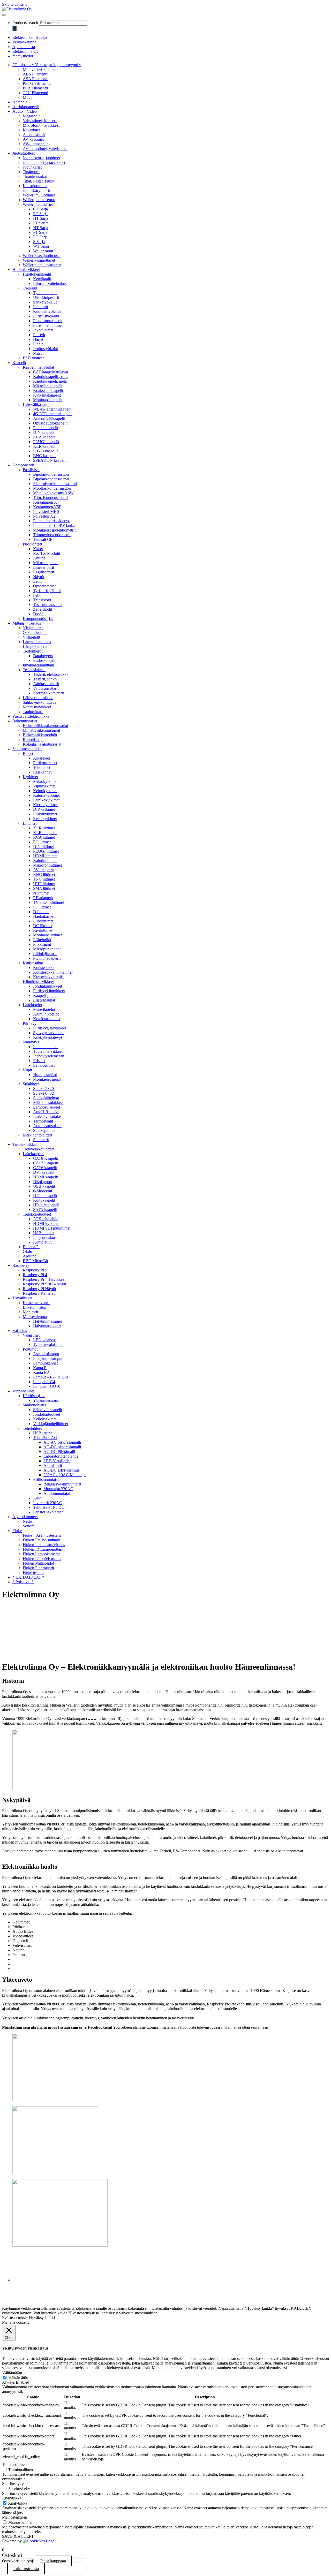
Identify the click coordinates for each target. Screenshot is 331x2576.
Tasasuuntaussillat (48, 605)
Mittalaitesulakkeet (48, 1103)
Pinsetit (39, 335)
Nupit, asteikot (45, 1075)
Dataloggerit (43, 656)
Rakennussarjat (25, 721)
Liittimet (30, 823)
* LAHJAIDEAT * (28, 1577)
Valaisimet (31, 1335)
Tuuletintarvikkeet (48, 1051)
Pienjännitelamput (48, 1358)
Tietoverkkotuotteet (39, 1149)
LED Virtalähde (57, 1461)
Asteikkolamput (46, 1354)
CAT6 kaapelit (45, 1168)
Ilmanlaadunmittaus (39, 665)
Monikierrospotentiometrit (54, 530)
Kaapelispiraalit (46, 995)
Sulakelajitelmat (46, 1098)
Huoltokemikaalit (37, 274)
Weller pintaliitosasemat (42, 265)
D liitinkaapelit (45, 1196)
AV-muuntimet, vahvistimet (45, 149)
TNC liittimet (44, 879)
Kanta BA (42, 1372)
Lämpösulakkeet (47, 1107)
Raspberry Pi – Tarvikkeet (44, 1279)
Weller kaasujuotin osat (42, 256)
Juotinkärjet (32, 167)
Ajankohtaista (24, 47)
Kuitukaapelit (44, 1200)
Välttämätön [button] (12, 2372)
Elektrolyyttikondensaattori (55, 484)
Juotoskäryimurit (36, 190)
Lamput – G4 (44, 1382)
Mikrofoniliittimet (47, 865)
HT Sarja (41, 218)
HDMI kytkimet (46, 1223)
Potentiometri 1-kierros (52, 521)
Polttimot (30, 1349)
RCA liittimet (44, 837)
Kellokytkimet (45, 1419)
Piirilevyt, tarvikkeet (50, 1028)
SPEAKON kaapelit (50, 460)
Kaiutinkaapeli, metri (50, 381)
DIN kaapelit (44, 432)
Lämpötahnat (44, 1065)
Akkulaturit (53, 1465)
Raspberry (21, 1265)
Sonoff (28, 1526)
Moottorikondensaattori (52, 488)
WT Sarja (41, 246)
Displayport (43, 1182)
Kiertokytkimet (45, 805)
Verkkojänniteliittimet (51, 1424)
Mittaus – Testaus (27, 623)
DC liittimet (43, 926)
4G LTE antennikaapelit (53, 414)
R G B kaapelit (45, 451)
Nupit (27, 1070)
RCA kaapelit (44, 437)
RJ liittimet (42, 842)
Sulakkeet (31, 1084)
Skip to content (14, 4)
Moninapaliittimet (47, 935)
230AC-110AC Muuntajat (65, 1475)
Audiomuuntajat (57, 1493)
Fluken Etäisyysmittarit (42, 1540)
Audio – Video (25, 111)
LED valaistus (45, 1340)
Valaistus (20, 1331)
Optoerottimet (44, 586)
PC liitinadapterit (47, 958)
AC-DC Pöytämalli (59, 1452)
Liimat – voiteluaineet (51, 283)
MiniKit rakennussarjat (41, 730)
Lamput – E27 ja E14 (51, 1377)
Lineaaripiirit (44, 567)
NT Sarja (41, 228)
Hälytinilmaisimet (47, 1321)
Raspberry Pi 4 (35, 1275)
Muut (27, 97)
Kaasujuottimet (35, 186)
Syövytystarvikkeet (49, 1033)
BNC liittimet (44, 874)
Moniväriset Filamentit (41, 69)
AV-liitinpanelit (35, 144)
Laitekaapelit (33, 1154)
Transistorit (42, 600)
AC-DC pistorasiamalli (62, 1447)
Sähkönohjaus (34, 1405)
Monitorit (30, 1312)
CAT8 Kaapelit (46, 1158)
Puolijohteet (32, 544)
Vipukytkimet (44, 786)
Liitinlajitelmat (45, 954)
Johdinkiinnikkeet (48, 986)
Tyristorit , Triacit (47, 591)
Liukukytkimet (45, 814)
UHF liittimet (44, 884)
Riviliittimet (43, 930)
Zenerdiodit (43, 609)
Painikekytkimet (46, 800)
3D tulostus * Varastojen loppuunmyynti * (47, 65)
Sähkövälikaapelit (48, 1410)
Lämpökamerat (35, 646)
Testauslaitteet (34, 670)
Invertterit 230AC (48, 1503)
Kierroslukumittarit (48, 693)
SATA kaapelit (45, 1210)
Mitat (37, 353)
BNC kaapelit (44, 456)
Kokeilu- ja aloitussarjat (42, 744)
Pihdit (38, 344)
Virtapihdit (31, 637)
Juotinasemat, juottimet (41, 158)
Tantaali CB (43, 539)
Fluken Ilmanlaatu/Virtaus (44, 1545)
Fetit (37, 595)
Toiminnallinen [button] (14, 2464)
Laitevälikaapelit (36, 404)
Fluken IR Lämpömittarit (43, 1549)
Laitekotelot (32, 1005)
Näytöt (39, 577)
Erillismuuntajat (46, 1479)
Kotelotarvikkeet (47, 1019)
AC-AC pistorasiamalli (62, 1442)
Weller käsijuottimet (39, 260)
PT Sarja (40, 232)
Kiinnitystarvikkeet (38, 982)
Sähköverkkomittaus (39, 702)
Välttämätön (18, 2378)
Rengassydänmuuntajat (62, 1484)
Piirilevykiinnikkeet (49, 991)
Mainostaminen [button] (15, 2517)
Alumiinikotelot (46, 1014)
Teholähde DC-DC (49, 1507)
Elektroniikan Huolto (30, 37)
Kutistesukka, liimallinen (53, 972)
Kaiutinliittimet (45, 861)
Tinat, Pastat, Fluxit (39, 181)
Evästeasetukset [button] (15, 2318)
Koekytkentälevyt (48, 1037)
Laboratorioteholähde (61, 1456)
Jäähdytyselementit (48, 1056)
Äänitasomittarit (46, 684)
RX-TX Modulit (47, 553)
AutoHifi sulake (46, 1112)
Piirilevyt (30, 1023)
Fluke (17, 1531)
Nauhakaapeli (44, 916)
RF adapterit (43, 898)
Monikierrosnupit (47, 1079)
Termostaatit (43, 1121)
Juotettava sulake (47, 1116)
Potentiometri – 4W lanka (54, 525)
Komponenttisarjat (38, 619)
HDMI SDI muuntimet (52, 1228)
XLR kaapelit (44, 446)
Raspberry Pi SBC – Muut (44, 1284)
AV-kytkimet (33, 139)
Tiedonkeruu (33, 651)
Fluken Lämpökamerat (41, 1554)
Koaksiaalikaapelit (48, 391)
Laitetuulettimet (46, 1047)
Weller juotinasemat (39, 200)
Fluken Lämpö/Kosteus (42, 1559)
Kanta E (40, 1368)
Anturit (39, 558)
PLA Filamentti (35, 88)
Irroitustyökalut (46, 349)
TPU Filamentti (35, 93)
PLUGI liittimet (46, 851)
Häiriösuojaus (34, 1396)
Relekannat (42, 772)
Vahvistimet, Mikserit (40, 121)
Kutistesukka (44, 968)
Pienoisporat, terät (48, 321)
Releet (28, 753)
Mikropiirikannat (47, 949)
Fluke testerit (33, 1573)
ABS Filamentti (36, 74)
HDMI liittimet (45, 856)
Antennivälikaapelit (49, 418)
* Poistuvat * (23, 1582)
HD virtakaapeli (46, 1205)
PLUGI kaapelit (46, 442)
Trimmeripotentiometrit (52, 535)
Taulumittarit (33, 712)
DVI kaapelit (44, 1172)
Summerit (41, 1140)
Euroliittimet (43, 921)
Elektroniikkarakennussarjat (45, 726)
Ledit (37, 581)
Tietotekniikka (24, 1144)
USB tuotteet (44, 1233)
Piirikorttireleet (45, 763)
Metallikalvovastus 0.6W (53, 493)
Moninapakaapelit (48, 400)
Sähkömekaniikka (27, 749)
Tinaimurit (31, 172)
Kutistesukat (33, 963)
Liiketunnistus (34, 1307)
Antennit (20, 102)
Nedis (28, 1521)
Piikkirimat (42, 944)
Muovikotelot (44, 1009)
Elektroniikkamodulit (40, 735)
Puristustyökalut (46, 316)
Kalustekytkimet (46, 795)
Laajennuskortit (46, 1237)
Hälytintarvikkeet (47, 1326)
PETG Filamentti (37, 83)
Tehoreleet (42, 767)
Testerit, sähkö (45, 679)
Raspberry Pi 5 (35, 1270)
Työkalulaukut (45, 293)
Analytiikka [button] (12, 2498)
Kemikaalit (42, 279)
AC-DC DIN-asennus (61, 1470)
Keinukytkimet (45, 791)
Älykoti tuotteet (25, 1517)
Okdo (27, 1251)
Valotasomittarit (46, 688)
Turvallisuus (22, 1298)
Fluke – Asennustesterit (42, 1535)
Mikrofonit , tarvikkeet (41, 125)
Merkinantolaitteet (37, 1135)
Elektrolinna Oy (25, 51)
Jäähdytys (31, 1042)
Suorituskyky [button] (13, 2484)
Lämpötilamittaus (37, 642)
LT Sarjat (41, 223)
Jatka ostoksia (26, 2569)
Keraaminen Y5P (47, 507)
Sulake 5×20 (43, 1089)
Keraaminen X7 (46, 502)
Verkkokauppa (24, 42)
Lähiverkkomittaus (38, 698)
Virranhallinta (24, 1391)
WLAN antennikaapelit (52, 409)
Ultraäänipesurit (46, 297)
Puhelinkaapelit (46, 428)
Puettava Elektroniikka (31, 716)
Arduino (30, 1256)
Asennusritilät (34, 135)
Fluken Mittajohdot (38, 1563)
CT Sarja (40, 209)
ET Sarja (40, 214)
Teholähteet (32, 1428)
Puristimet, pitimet (48, 325)
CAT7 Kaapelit (46, 1163)
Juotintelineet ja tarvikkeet (44, 162)
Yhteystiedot (23, 56)
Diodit (38, 614)
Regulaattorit (44, 572)
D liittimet (41, 912)
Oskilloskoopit (35, 632)
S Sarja (39, 242)
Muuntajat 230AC (58, 1489)
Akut (37, 1498)
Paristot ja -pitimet (48, 1512)
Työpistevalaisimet (48, 1344)
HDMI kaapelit (46, 1177)
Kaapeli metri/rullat (38, 367)
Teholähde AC (45, 1438)
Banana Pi (31, 1247)
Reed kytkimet (45, 819)
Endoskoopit (43, 660)
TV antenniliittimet (48, 902)
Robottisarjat (33, 740)
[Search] (14, 28)
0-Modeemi (43, 1191)
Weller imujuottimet (39, 195)
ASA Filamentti (36, 79)
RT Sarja (40, 237)
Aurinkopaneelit (26, 107)
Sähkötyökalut (45, 302)
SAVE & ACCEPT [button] (18, 2536)
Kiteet (38, 549)
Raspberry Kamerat (39, 1293)
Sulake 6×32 (43, 1093)
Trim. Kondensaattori (50, 498)
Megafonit (31, 116)
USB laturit (42, 1433)
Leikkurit (41, 307)
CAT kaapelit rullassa (51, 372)
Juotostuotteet (24, 153)
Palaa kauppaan (53, 2561)
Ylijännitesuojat (46, 1400)
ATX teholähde (46, 1219)
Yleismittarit (33, 628)
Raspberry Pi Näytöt (39, 1289)
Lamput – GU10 (47, 1386)
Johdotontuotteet (47, 1414)
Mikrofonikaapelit (48, 386)
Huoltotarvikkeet (26, 270)
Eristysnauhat (44, 1000)
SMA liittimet (44, 888)
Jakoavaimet (43, 330)
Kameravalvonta (36, 1303)
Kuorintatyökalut (47, 311)
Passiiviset (31, 470)
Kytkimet (30, 777)
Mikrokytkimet (45, 781)
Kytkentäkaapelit (47, 395)
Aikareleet (42, 758)
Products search (25, 23)
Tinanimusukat (35, 176)
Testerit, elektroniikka (51, 674)
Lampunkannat (45, 1363)
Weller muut (43, 251)
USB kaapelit (44, 1186)
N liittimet (41, 893)
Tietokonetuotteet (37, 1214)
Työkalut (30, 288)
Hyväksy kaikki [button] (42, 2318)
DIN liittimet (43, 847)
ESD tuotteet (33, 358)
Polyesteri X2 (44, 516)
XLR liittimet (44, 828)
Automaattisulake (47, 1126)
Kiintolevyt (42, 1242)
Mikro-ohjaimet (46, 563)
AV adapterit (43, 870)
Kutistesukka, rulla (48, 977)
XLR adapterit (45, 833)
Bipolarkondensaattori (51, 474)
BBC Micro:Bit (35, 1261)
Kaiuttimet (31, 130)
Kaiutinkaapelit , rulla (51, 377)
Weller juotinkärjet (38, 204)
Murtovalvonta (35, 1317)
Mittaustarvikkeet (37, 707)
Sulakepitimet (44, 1130)
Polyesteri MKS (46, 512)
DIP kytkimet (44, 809)
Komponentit (23, 465)
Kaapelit (19, 363)
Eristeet (39, 1061)
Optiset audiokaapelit (50, 423)
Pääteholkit (42, 940)
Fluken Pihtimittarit (38, 1568)
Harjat (38, 339)
